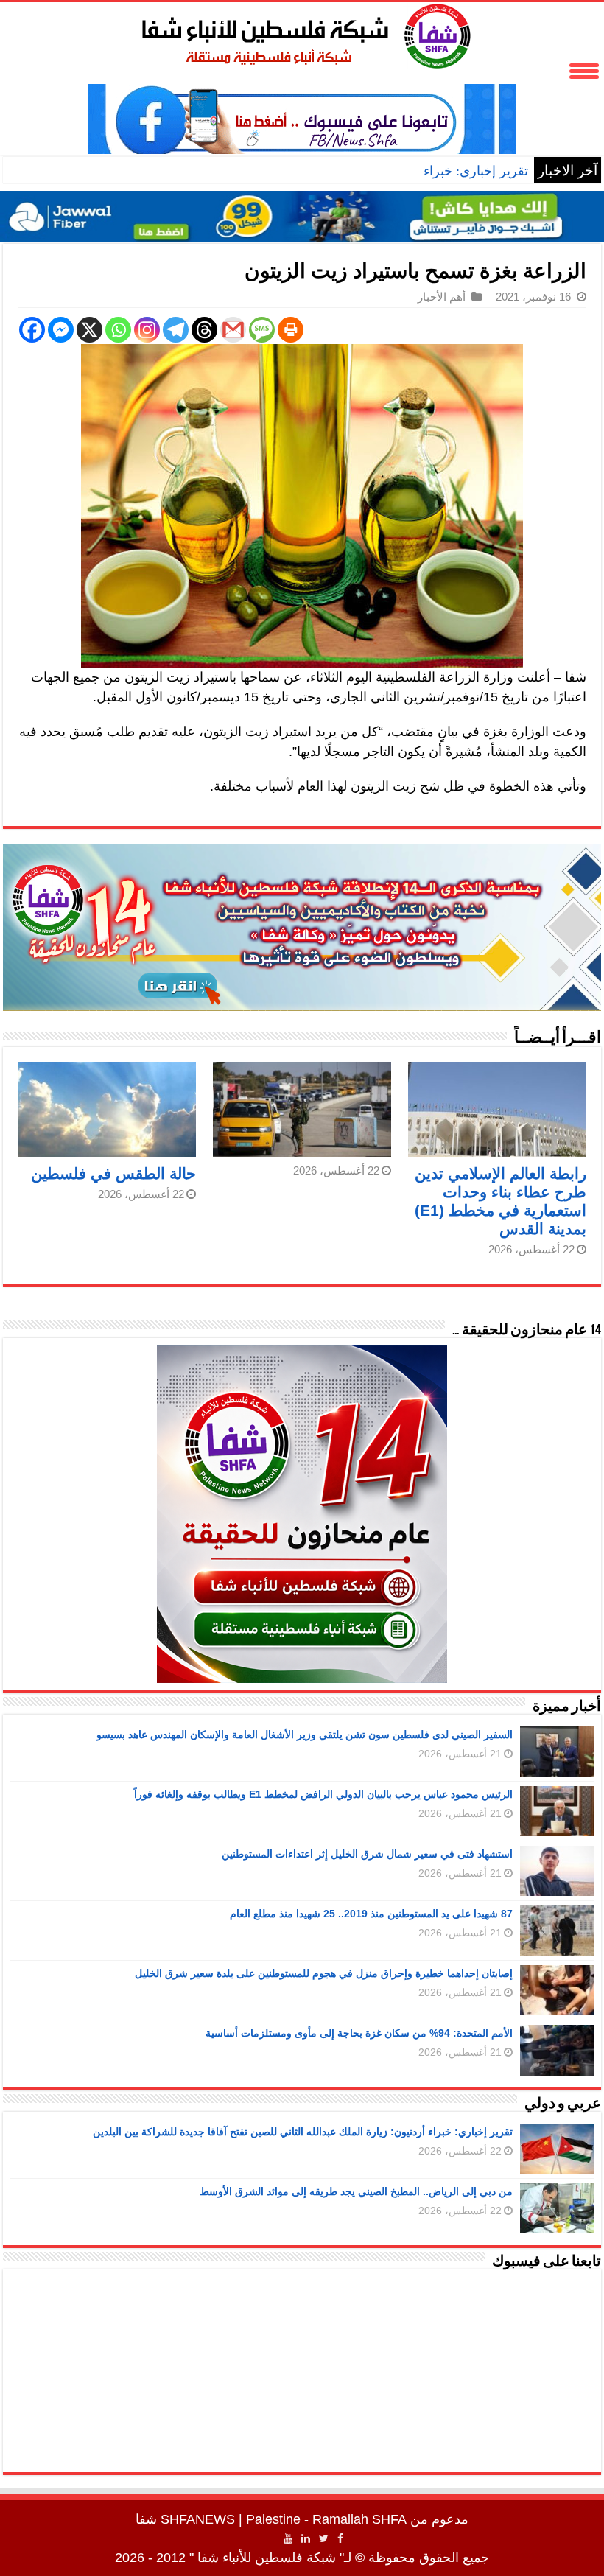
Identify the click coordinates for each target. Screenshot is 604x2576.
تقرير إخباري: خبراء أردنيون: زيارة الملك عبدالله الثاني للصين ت (356, 171)
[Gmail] (233, 330)
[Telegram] (176, 330)
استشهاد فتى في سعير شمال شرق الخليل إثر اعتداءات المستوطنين (367, 1854)
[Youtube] (288, 2538)
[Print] (291, 330)
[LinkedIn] (306, 2538)
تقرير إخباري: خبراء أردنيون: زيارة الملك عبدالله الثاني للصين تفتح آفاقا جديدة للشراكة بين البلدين (303, 2132)
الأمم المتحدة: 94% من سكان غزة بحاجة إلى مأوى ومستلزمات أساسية (359, 2033)
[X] (89, 330)
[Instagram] (147, 330)
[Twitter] (324, 2538)
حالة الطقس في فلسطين (113, 1173)
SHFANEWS (198, 2519)
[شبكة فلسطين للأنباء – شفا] (302, 33)
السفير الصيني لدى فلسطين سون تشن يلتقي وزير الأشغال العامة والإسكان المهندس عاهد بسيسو (305, 1735)
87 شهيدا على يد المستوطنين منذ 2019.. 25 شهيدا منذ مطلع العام (371, 1914)
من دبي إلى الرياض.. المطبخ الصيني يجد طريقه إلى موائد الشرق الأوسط (356, 2191)
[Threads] (204, 330)
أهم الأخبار (442, 297)
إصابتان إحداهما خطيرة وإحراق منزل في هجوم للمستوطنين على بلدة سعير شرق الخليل (324, 1973)
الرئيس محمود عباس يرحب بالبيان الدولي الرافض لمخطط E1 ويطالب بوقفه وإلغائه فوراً (323, 1794)
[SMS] (262, 330)
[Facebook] (32, 330)
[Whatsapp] (118, 330)
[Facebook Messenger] (61, 330)
